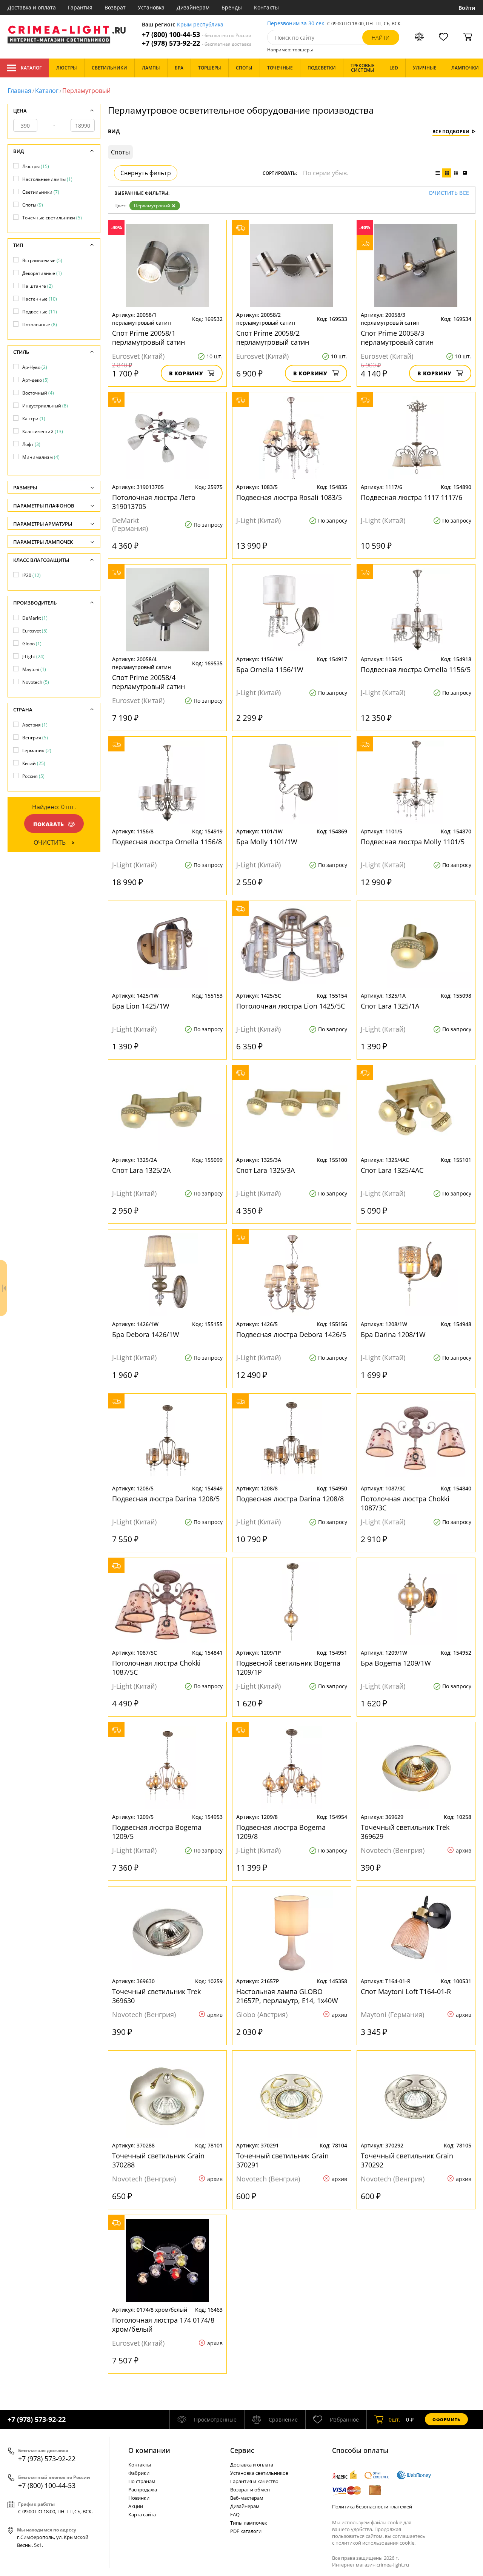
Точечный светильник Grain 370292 (407, 2160)
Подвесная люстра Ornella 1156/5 (416, 669)
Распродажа (143, 2490)
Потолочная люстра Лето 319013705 (154, 502)
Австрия (35, 725)
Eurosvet (35, 631)
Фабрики (139, 2473)
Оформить (446, 2419)
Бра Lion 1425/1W (141, 1006)
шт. (395, 2419)
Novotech (36, 682)
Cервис (242, 2450)
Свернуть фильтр (146, 173)
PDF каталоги (246, 2531)
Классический (43, 431)
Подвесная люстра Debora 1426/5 (291, 1334)
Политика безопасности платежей (372, 2507)
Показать (49, 824)
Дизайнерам (193, 7)
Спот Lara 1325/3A (265, 1170)
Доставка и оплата (32, 7)
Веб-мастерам (247, 2498)
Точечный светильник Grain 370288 (158, 2160)
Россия (33, 776)
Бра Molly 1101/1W (267, 842)
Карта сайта (142, 2514)
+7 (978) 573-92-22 (197, 43)
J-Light (33, 656)
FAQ (235, 2514)
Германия (37, 750)
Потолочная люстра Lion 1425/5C (291, 1006)
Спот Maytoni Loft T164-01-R (406, 1991)
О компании (149, 2450)
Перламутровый (152, 206)
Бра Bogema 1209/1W (396, 1663)
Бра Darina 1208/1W (393, 1334)
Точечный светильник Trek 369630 (156, 1996)
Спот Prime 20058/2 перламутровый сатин (273, 338)
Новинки (139, 2498)
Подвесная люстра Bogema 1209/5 (157, 1832)
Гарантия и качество (254, 2481)
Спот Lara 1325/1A (390, 1006)
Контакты (266, 7)
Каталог (31, 68)
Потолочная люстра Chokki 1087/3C (405, 1503)
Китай (34, 763)
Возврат (115, 7)
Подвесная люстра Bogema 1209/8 (281, 1832)
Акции (136, 2506)
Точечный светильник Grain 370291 (282, 2160)
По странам (142, 2481)
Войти (467, 8)
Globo (32, 644)
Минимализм (41, 457)
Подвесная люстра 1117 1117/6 (411, 497)
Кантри (34, 419)
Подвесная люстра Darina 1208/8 (290, 1499)
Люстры (36, 166)
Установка (151, 7)
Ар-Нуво (35, 367)
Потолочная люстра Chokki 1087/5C (156, 1667)
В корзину (186, 373)
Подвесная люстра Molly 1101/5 (413, 842)
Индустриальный (45, 406)
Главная (19, 91)
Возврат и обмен (250, 2490)
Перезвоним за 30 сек (296, 24)
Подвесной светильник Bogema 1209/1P (288, 1667)
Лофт (31, 444)
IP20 (32, 575)
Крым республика (200, 25)
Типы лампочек (249, 2523)
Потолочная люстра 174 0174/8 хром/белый (163, 2325)
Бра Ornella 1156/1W (270, 669)
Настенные (40, 299)
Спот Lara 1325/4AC (392, 1170)
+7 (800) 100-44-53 (197, 35)
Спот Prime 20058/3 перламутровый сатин (397, 338)
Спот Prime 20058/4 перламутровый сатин (148, 682)
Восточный (38, 393)
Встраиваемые (42, 260)
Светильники (41, 192)
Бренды (232, 7)
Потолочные (40, 325)
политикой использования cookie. (375, 2543)
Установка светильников (259, 2473)
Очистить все (449, 193)
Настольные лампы (47, 179)
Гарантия (80, 7)
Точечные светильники (52, 218)
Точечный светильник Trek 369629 (405, 1832)
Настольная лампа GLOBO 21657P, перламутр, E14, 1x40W (287, 1996)
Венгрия (35, 738)
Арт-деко (35, 380)
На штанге (38, 286)
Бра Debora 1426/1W (146, 1334)
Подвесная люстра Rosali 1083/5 (289, 497)
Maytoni (34, 669)
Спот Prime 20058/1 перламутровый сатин (148, 338)
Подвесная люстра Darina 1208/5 (166, 1499)
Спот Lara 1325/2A (141, 1170)
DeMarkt (35, 618)
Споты (33, 205)
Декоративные (42, 273)
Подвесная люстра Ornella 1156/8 (167, 842)
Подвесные (40, 312)
